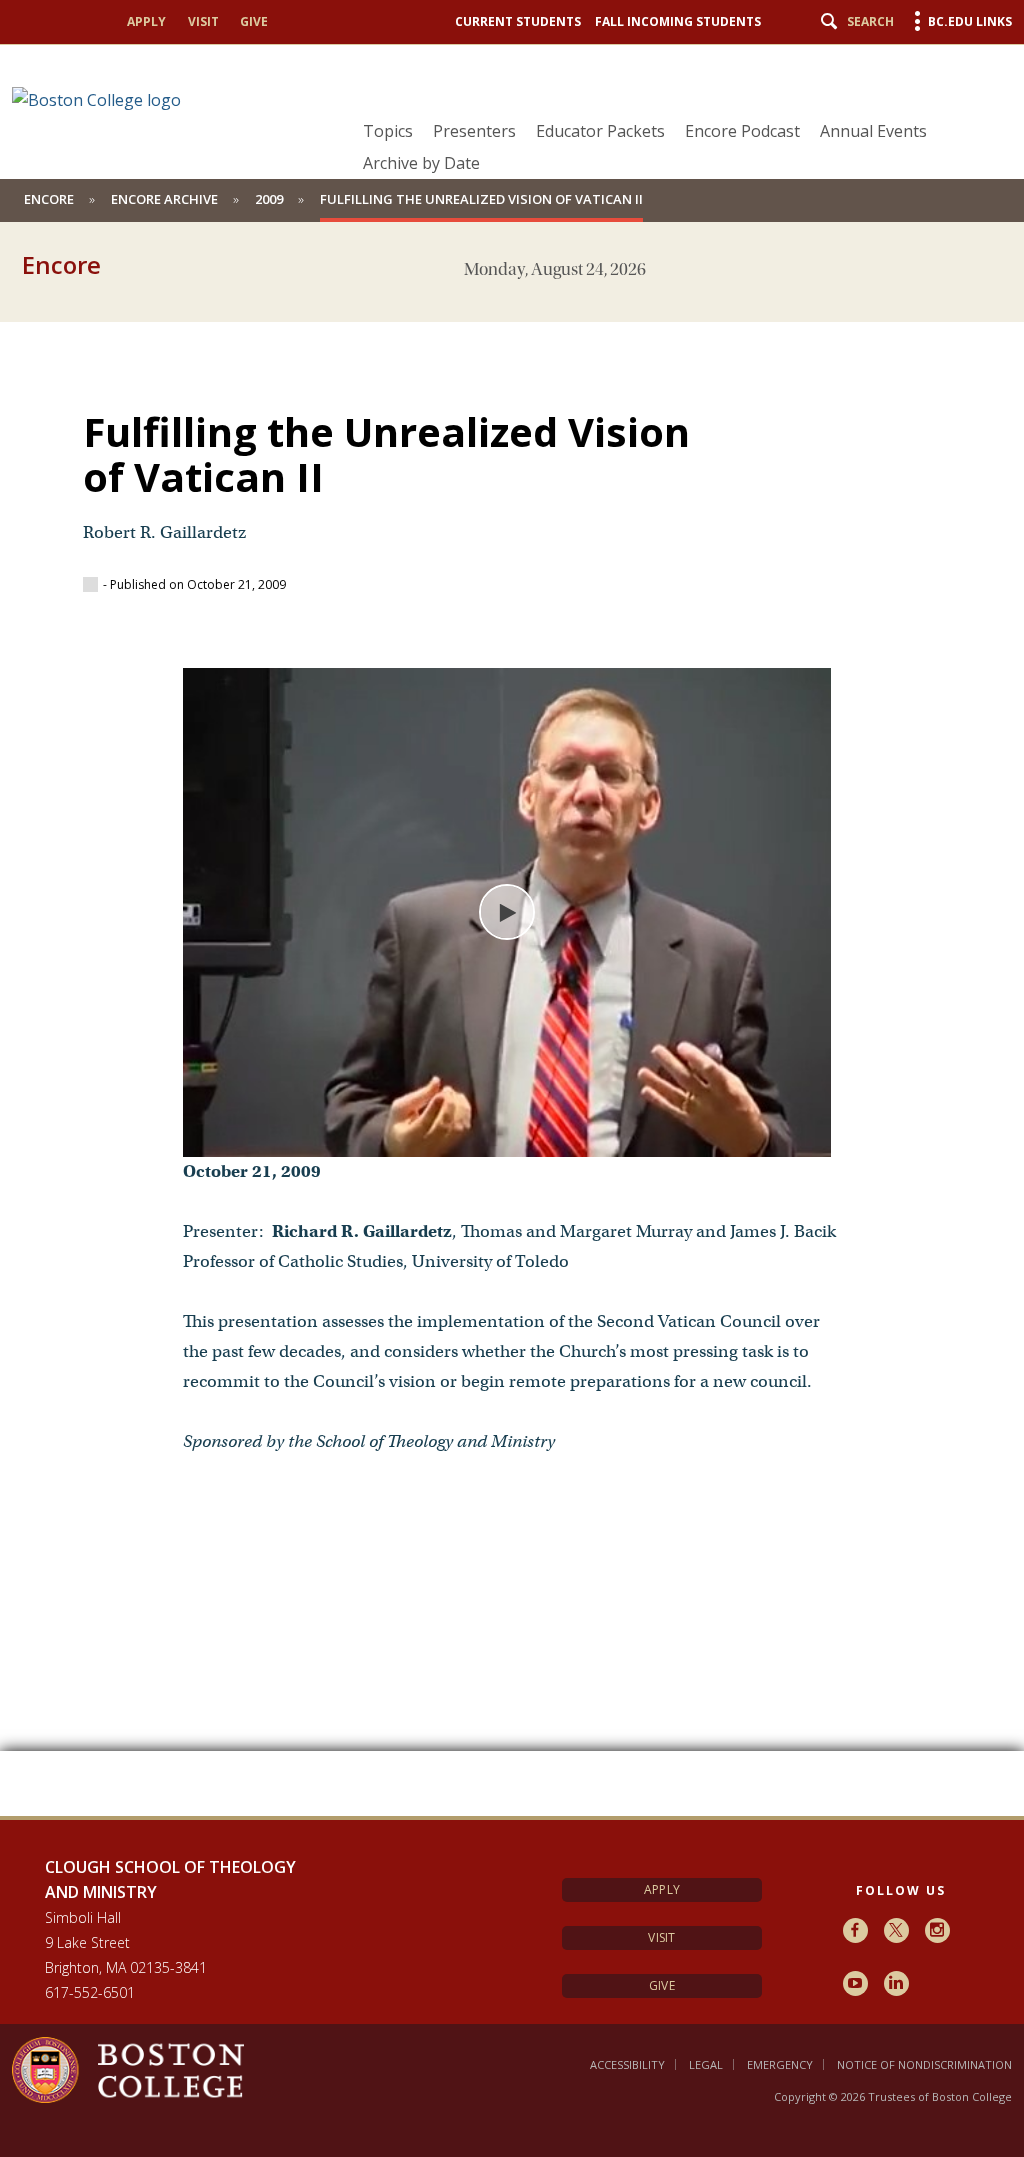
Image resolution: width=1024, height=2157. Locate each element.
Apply (146, 21)
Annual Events (873, 131)
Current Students (518, 21)
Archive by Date (421, 163)
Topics (388, 131)
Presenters (474, 131)
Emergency (780, 2064)
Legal (706, 2064)
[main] (512, 1054)
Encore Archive (164, 199)
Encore (49, 199)
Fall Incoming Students (678, 21)
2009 (269, 199)
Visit (203, 21)
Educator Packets (600, 131)
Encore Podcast (742, 131)
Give (254, 21)
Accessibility (627, 2064)
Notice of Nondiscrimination (924, 2064)
